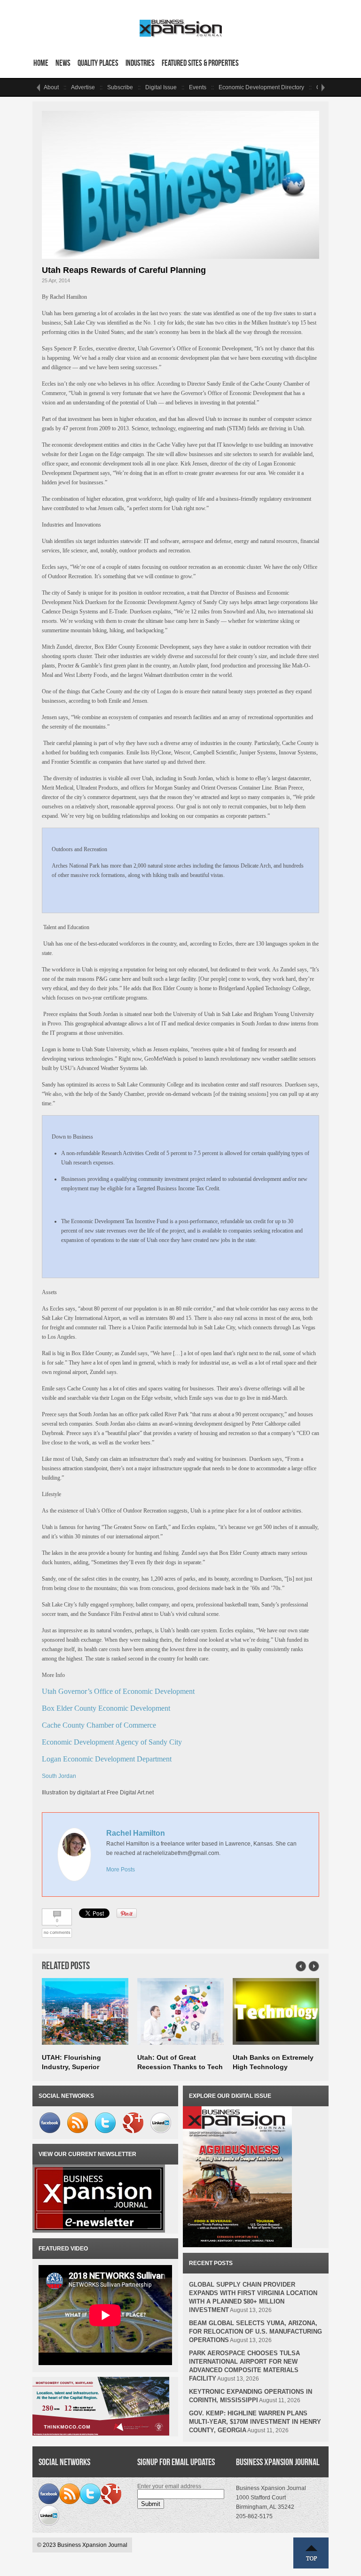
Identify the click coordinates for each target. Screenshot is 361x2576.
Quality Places (98, 63)
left (38, 87)
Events (198, 87)
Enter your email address (169, 2486)
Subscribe (120, 87)
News (63, 63)
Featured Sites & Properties (200, 63)
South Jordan (59, 1776)
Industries (140, 63)
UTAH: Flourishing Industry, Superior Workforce (71, 2067)
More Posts (121, 1870)
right (323, 87)
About (51, 87)
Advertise (83, 87)
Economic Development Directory (261, 87)
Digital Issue (161, 87)
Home (41, 63)
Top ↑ (311, 2553)
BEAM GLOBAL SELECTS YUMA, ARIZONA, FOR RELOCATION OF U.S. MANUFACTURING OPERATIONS (255, 2332)
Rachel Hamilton (136, 1833)
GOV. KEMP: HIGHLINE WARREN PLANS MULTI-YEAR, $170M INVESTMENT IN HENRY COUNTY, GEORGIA (255, 2422)
